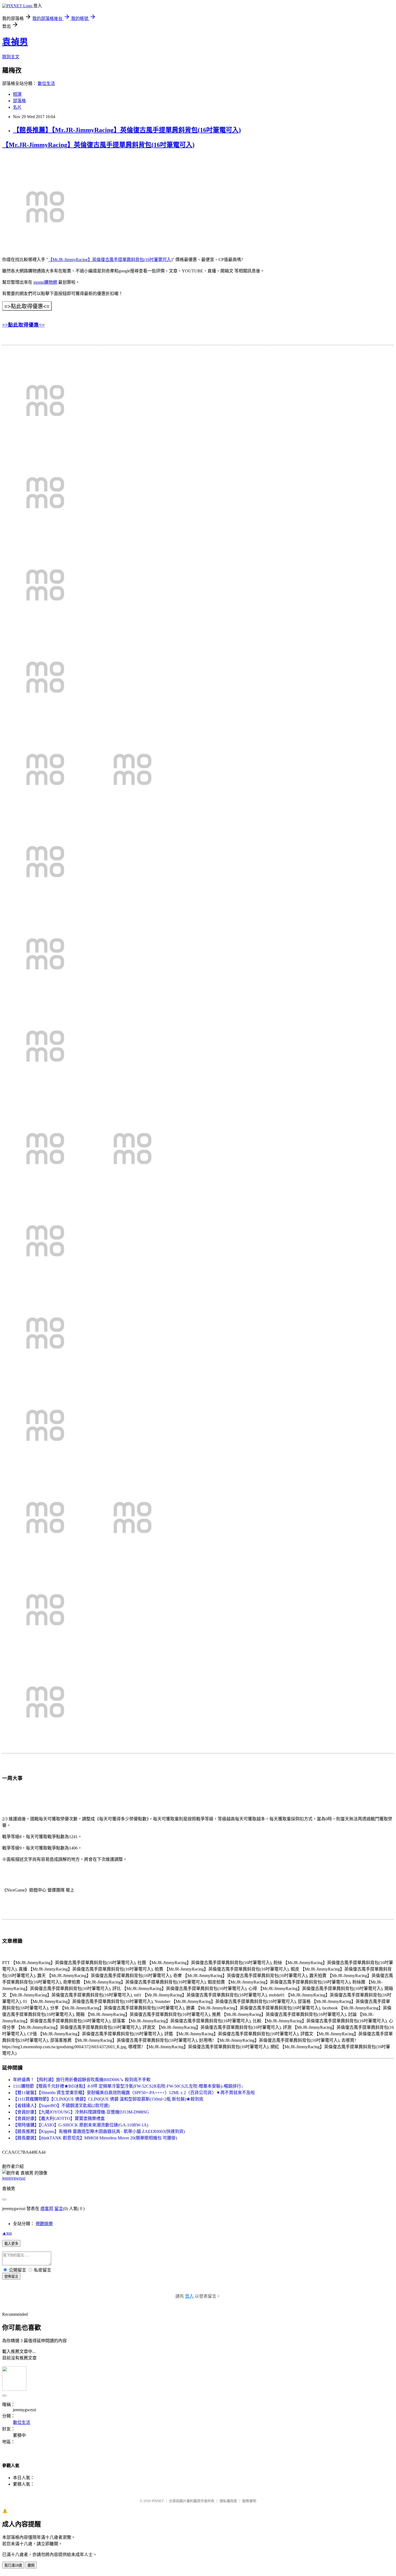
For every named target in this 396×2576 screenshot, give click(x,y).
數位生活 (46, 83)
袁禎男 (15, 42)
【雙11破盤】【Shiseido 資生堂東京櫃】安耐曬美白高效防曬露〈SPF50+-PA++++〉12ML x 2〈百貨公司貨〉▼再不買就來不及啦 (134, 2093)
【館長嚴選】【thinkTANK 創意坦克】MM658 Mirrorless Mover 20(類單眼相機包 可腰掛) (95, 2138)
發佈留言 (11, 2277)
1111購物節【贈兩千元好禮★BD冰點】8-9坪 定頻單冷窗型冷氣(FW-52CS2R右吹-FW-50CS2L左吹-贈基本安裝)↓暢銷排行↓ (128, 2086)
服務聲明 (249, 2501)
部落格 (19, 101)
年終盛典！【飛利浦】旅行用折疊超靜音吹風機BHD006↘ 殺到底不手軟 (82, 2080)
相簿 (17, 94)
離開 (31, 2565)
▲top (7, 2233)
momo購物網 (45, 282)
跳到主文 (11, 57)
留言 (59, 2209)
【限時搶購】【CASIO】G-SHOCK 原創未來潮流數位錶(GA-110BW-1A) (81, 2125)
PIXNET (158, 2501)
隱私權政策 (228, 2501)
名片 (17, 107)
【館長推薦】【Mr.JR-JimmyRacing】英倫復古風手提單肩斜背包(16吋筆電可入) (127, 130)
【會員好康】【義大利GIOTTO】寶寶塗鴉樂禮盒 (59, 2118)
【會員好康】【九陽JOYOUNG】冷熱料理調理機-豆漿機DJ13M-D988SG (81, 2112)
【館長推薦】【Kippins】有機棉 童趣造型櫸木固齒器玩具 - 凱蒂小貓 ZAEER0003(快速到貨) (99, 2131)
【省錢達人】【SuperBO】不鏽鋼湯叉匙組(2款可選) (61, 2106)
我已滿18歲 (13, 2565)
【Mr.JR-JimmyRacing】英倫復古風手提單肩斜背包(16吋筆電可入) (98, 145)
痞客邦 (47, 2209)
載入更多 (11, 2244)
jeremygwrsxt (14, 2178)
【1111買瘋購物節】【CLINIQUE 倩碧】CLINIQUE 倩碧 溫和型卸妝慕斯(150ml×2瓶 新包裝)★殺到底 (108, 2099)
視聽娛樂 (44, 2224)
